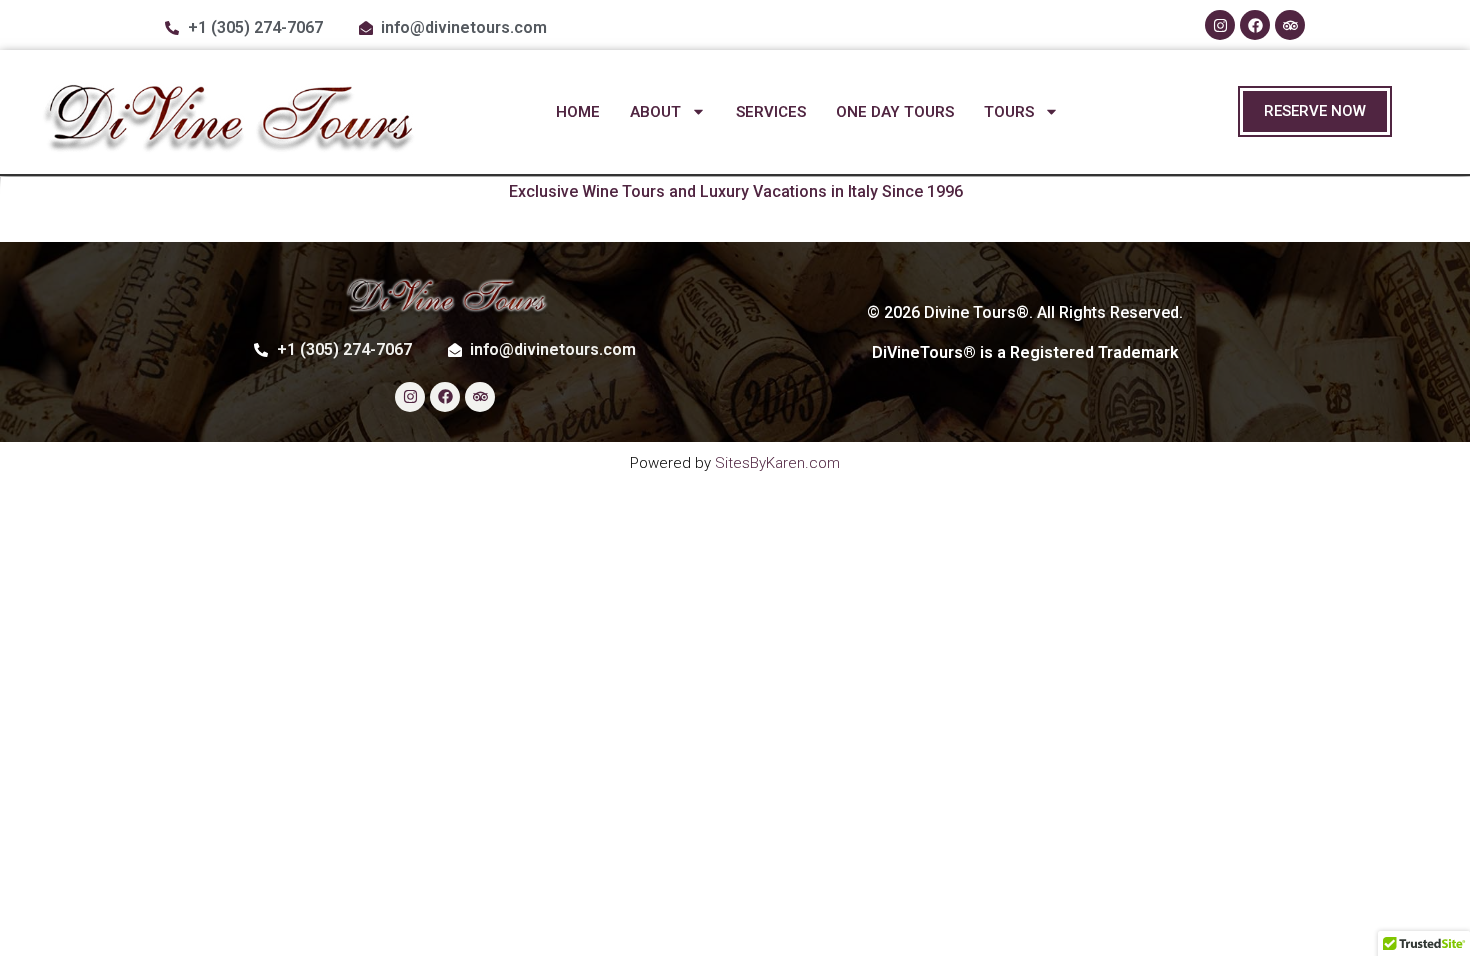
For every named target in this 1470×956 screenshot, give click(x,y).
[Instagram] (1220, 25)
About (655, 112)
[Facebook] (1255, 25)
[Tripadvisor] (1290, 25)
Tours (1009, 112)
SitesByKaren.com (777, 463)
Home (578, 112)
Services (771, 112)
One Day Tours (895, 112)
